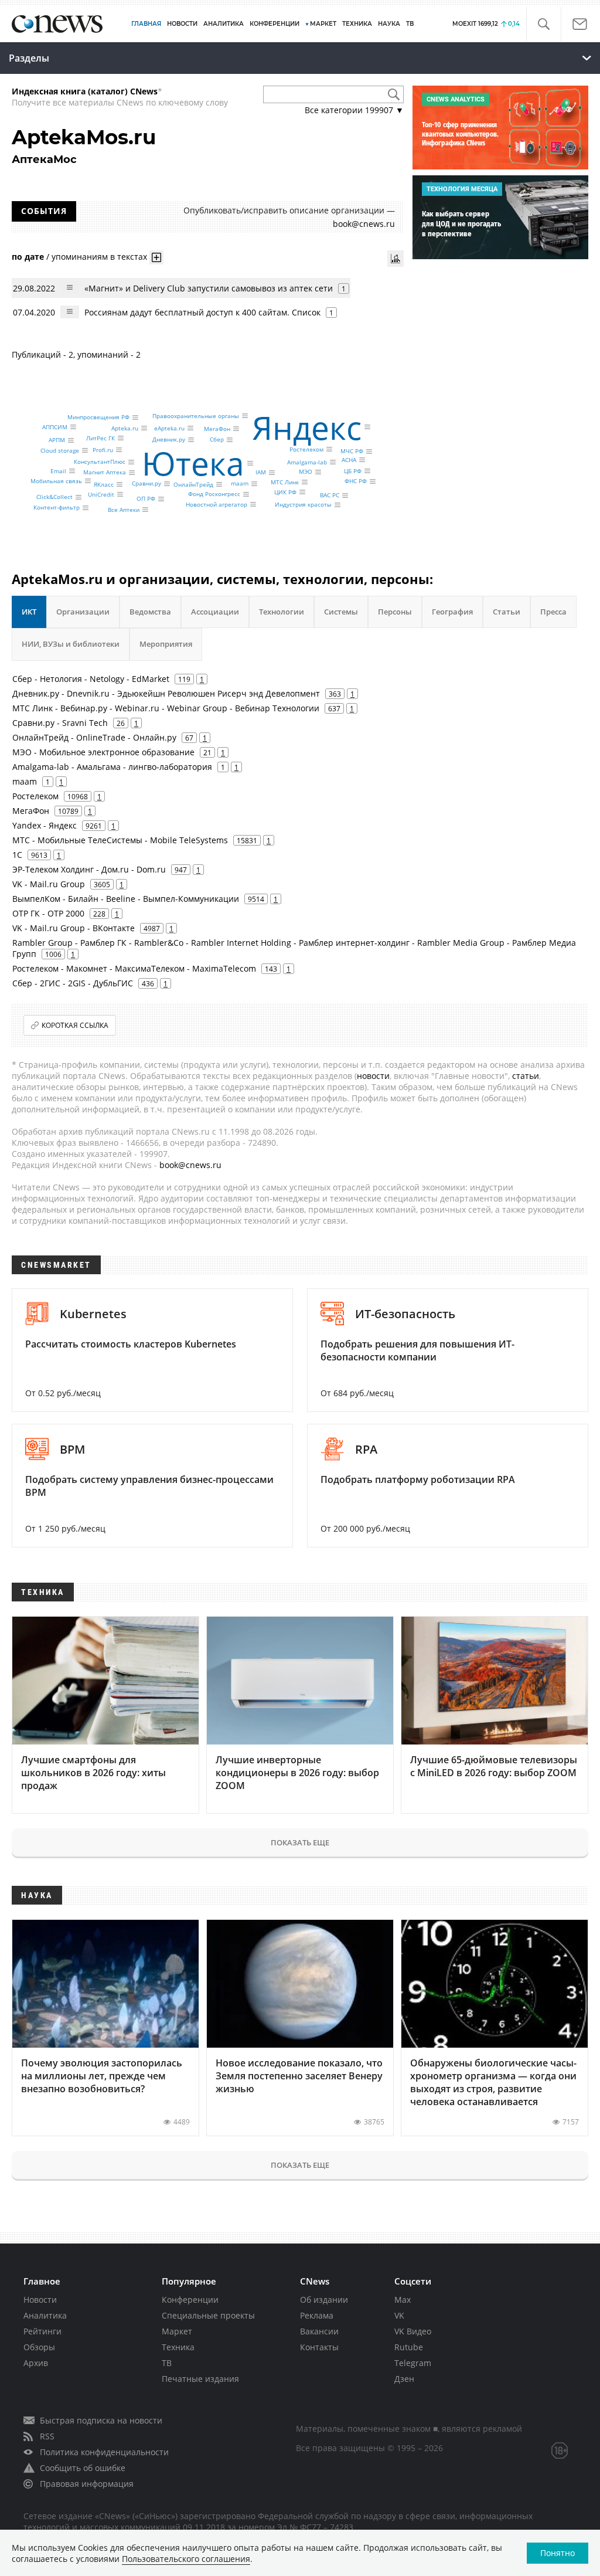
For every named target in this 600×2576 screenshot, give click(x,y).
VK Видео (413, 2331)
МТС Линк (285, 482)
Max (403, 2300)
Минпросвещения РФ (98, 418)
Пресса (553, 612)
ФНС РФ (356, 481)
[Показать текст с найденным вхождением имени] (156, 257)
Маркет (177, 2331)
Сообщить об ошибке (83, 2468)
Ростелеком (306, 449)
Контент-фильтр (57, 508)
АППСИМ (55, 427)
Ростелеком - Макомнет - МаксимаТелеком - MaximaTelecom (134, 968)
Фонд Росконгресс (214, 494)
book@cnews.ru (364, 224)
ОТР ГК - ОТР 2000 (48, 913)
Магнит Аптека (105, 473)
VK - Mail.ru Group (49, 884)
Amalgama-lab (307, 462)
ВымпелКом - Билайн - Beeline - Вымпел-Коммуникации (126, 899)
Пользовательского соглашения (186, 2559)
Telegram (413, 2363)
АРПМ (57, 440)
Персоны (395, 612)
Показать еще (300, 1842)
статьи (526, 1076)
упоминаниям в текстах (99, 257)
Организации (83, 612)
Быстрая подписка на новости (101, 2420)
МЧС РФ (352, 452)
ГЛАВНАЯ (146, 24)
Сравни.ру (146, 484)
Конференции (190, 2300)
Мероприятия (166, 644)
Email (58, 471)
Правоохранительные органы (196, 416)
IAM (261, 473)
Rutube (409, 2347)
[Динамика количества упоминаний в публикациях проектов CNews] (396, 259)
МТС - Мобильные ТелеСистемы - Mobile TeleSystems (120, 840)
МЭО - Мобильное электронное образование (103, 752)
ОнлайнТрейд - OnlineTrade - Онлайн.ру (94, 737)
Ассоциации (215, 612)
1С (17, 855)
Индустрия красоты (303, 505)
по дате (28, 257)
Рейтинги (42, 2331)
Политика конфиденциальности (104, 2452)
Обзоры (39, 2347)
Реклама (317, 2315)
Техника (178, 2347)
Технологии (282, 612)
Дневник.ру (169, 440)
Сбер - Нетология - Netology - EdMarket (91, 679)
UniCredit (101, 494)
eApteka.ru (169, 428)
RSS (47, 2436)
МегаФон (217, 429)
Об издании (324, 2300)
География (452, 612)
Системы (341, 612)
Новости (40, 2300)
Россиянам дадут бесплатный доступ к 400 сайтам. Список (202, 312)
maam (240, 484)
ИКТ (29, 612)
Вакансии (319, 2331)
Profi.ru (103, 450)
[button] (543, 24)
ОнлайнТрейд (193, 484)
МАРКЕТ (323, 24)
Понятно (558, 2553)
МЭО (306, 472)
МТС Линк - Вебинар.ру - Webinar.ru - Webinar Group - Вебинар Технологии (166, 708)
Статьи (507, 612)
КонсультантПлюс (100, 462)
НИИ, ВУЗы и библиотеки (71, 644)
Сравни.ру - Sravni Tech (60, 723)
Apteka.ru (125, 428)
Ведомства (150, 612)
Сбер (217, 440)
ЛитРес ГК (100, 438)
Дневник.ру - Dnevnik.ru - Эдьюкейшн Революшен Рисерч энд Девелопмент (166, 693)
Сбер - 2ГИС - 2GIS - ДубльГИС (73, 983)
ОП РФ (146, 499)
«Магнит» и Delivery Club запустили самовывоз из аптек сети (209, 288)
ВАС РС (330, 495)
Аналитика (224, 24)
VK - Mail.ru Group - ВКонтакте (74, 928)
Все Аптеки (124, 510)
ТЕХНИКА (357, 24)
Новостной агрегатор (217, 504)
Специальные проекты (208, 2315)
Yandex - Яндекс (45, 825)
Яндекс (307, 427)
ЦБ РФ (353, 471)
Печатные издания (200, 2379)
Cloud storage (60, 450)
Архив (36, 2363)
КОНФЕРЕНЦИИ (275, 24)
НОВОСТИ (182, 24)
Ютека (193, 463)
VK (399, 2315)
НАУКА (389, 24)
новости (373, 1076)
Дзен (404, 2379)
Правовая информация (87, 2484)
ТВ (410, 24)
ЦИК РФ (285, 492)
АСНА (349, 460)
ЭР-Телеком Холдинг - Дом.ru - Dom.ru (89, 869)
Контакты (319, 2347)
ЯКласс (104, 484)
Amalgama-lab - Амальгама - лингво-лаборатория (112, 767)
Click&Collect (54, 497)
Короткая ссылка (75, 1025)
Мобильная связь (56, 481)
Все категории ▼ (354, 110)
